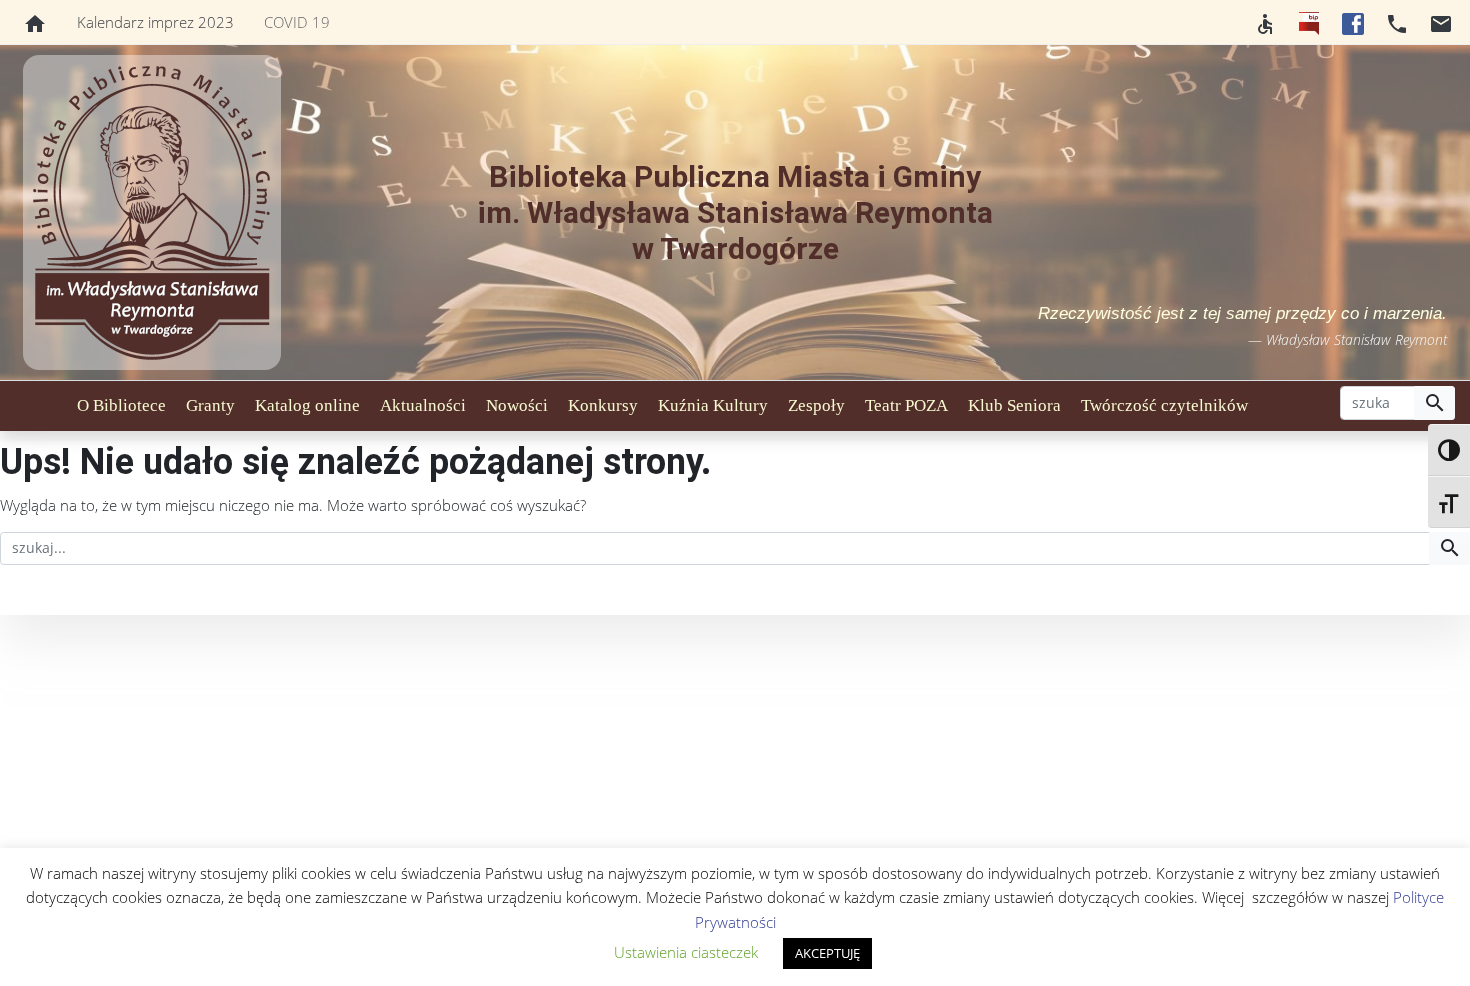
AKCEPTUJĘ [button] (827, 953)
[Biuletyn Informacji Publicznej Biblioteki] (1309, 22)
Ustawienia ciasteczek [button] (686, 952)
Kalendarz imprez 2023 (155, 22)
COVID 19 (297, 22)
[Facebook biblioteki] (1353, 22)
